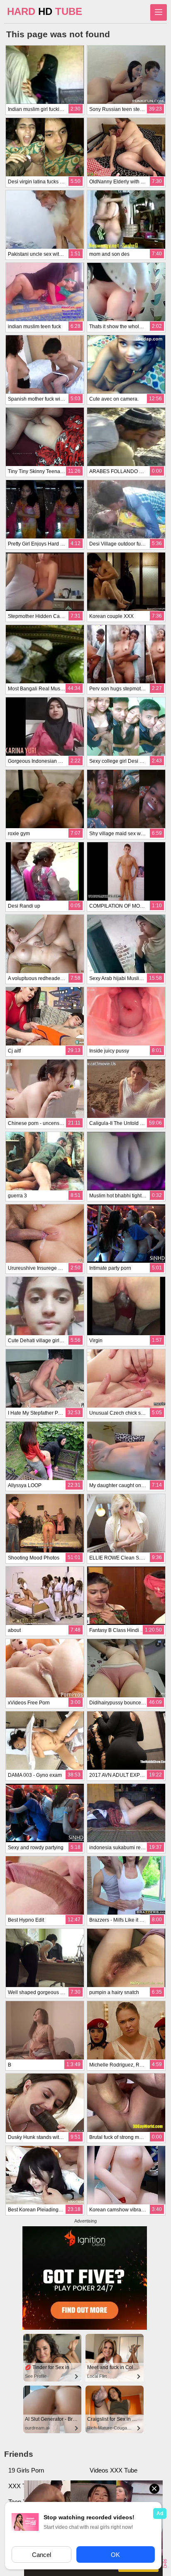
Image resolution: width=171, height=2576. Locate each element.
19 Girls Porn (26, 2470)
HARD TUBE (45, 11)
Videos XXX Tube (114, 2470)
